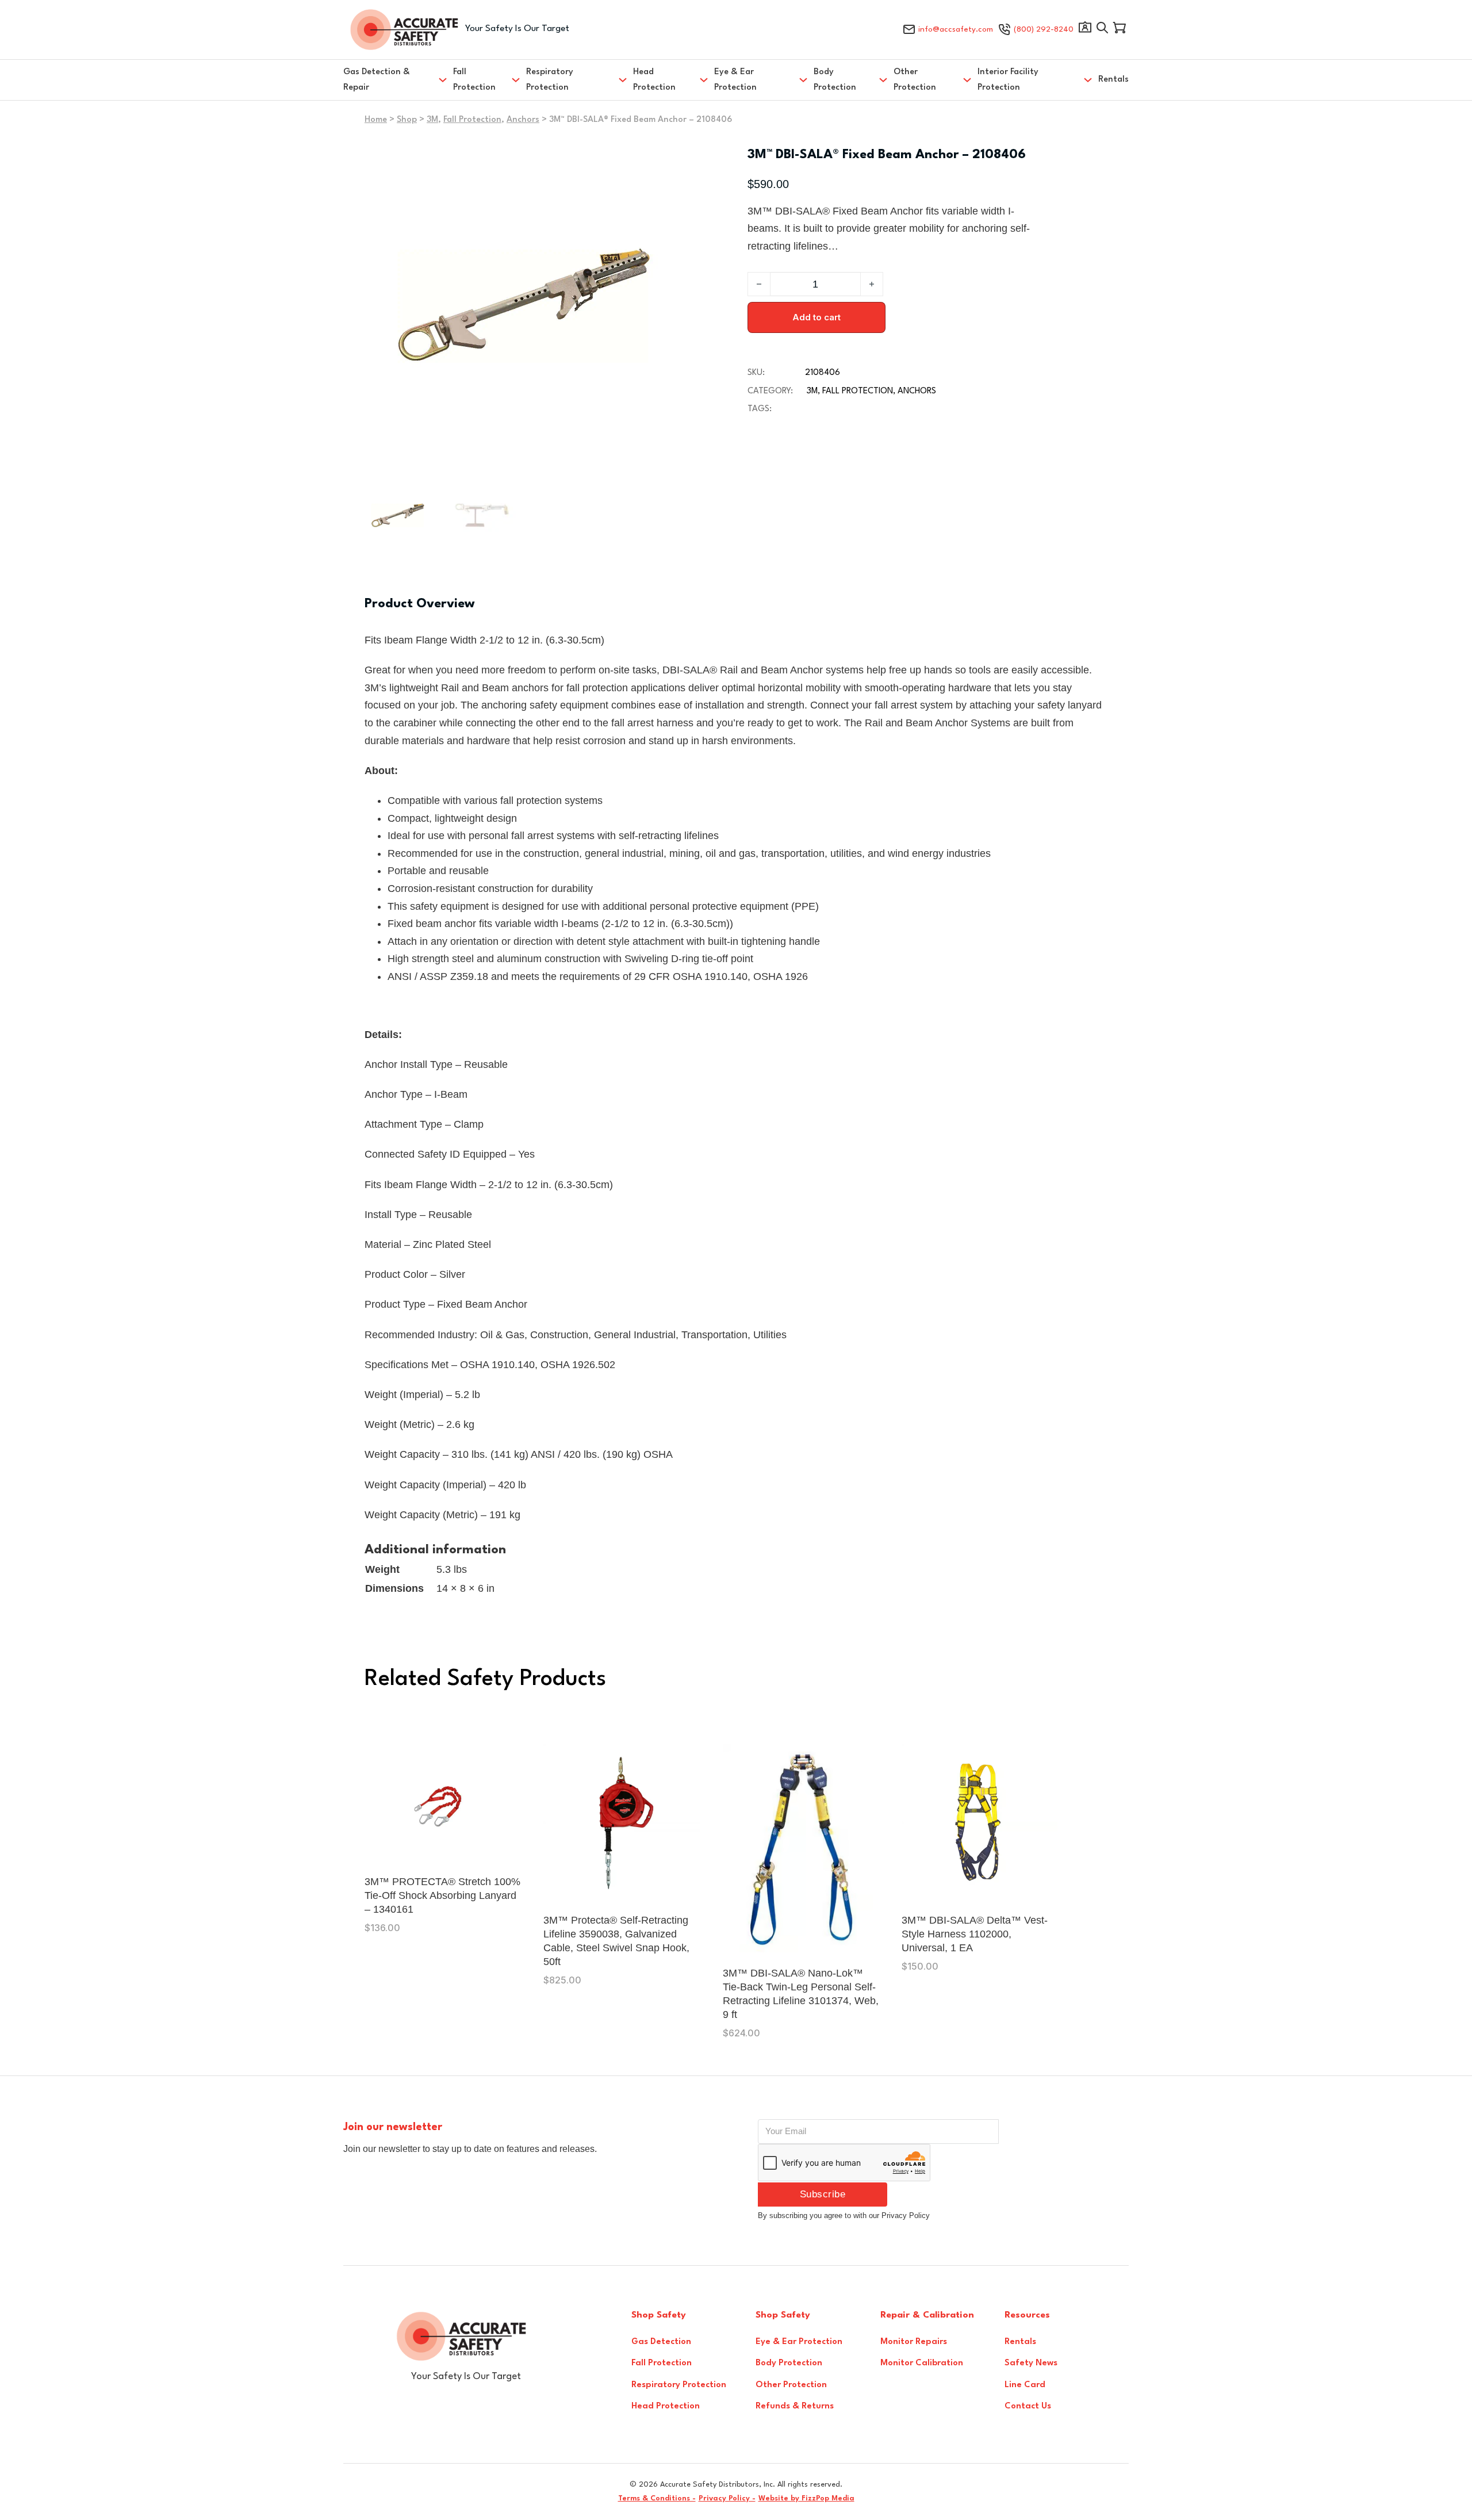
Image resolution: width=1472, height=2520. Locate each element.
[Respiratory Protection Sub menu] (623, 80)
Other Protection (915, 80)
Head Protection (654, 80)
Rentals (1113, 80)
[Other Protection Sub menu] (967, 80)
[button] (668, 161)
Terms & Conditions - (657, 2498)
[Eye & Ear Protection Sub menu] (803, 80)
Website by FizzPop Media (806, 2498)
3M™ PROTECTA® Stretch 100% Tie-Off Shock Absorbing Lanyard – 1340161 (442, 1895)
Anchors (523, 120)
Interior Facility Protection (1008, 80)
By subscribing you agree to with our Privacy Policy (844, 2215)
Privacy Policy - (727, 2498)
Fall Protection (474, 80)
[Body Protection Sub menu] (883, 80)
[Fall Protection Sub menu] (516, 80)
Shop (407, 120)
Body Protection (835, 80)
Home (376, 120)
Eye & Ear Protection (735, 80)
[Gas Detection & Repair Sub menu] (443, 80)
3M (432, 120)
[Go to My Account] (1085, 30)
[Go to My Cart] (1120, 30)
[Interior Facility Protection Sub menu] (1088, 80)
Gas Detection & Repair (377, 80)
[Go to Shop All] (1102, 30)
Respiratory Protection (550, 80)
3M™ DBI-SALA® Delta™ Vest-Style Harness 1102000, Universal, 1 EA (975, 1934)
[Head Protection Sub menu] (704, 80)
